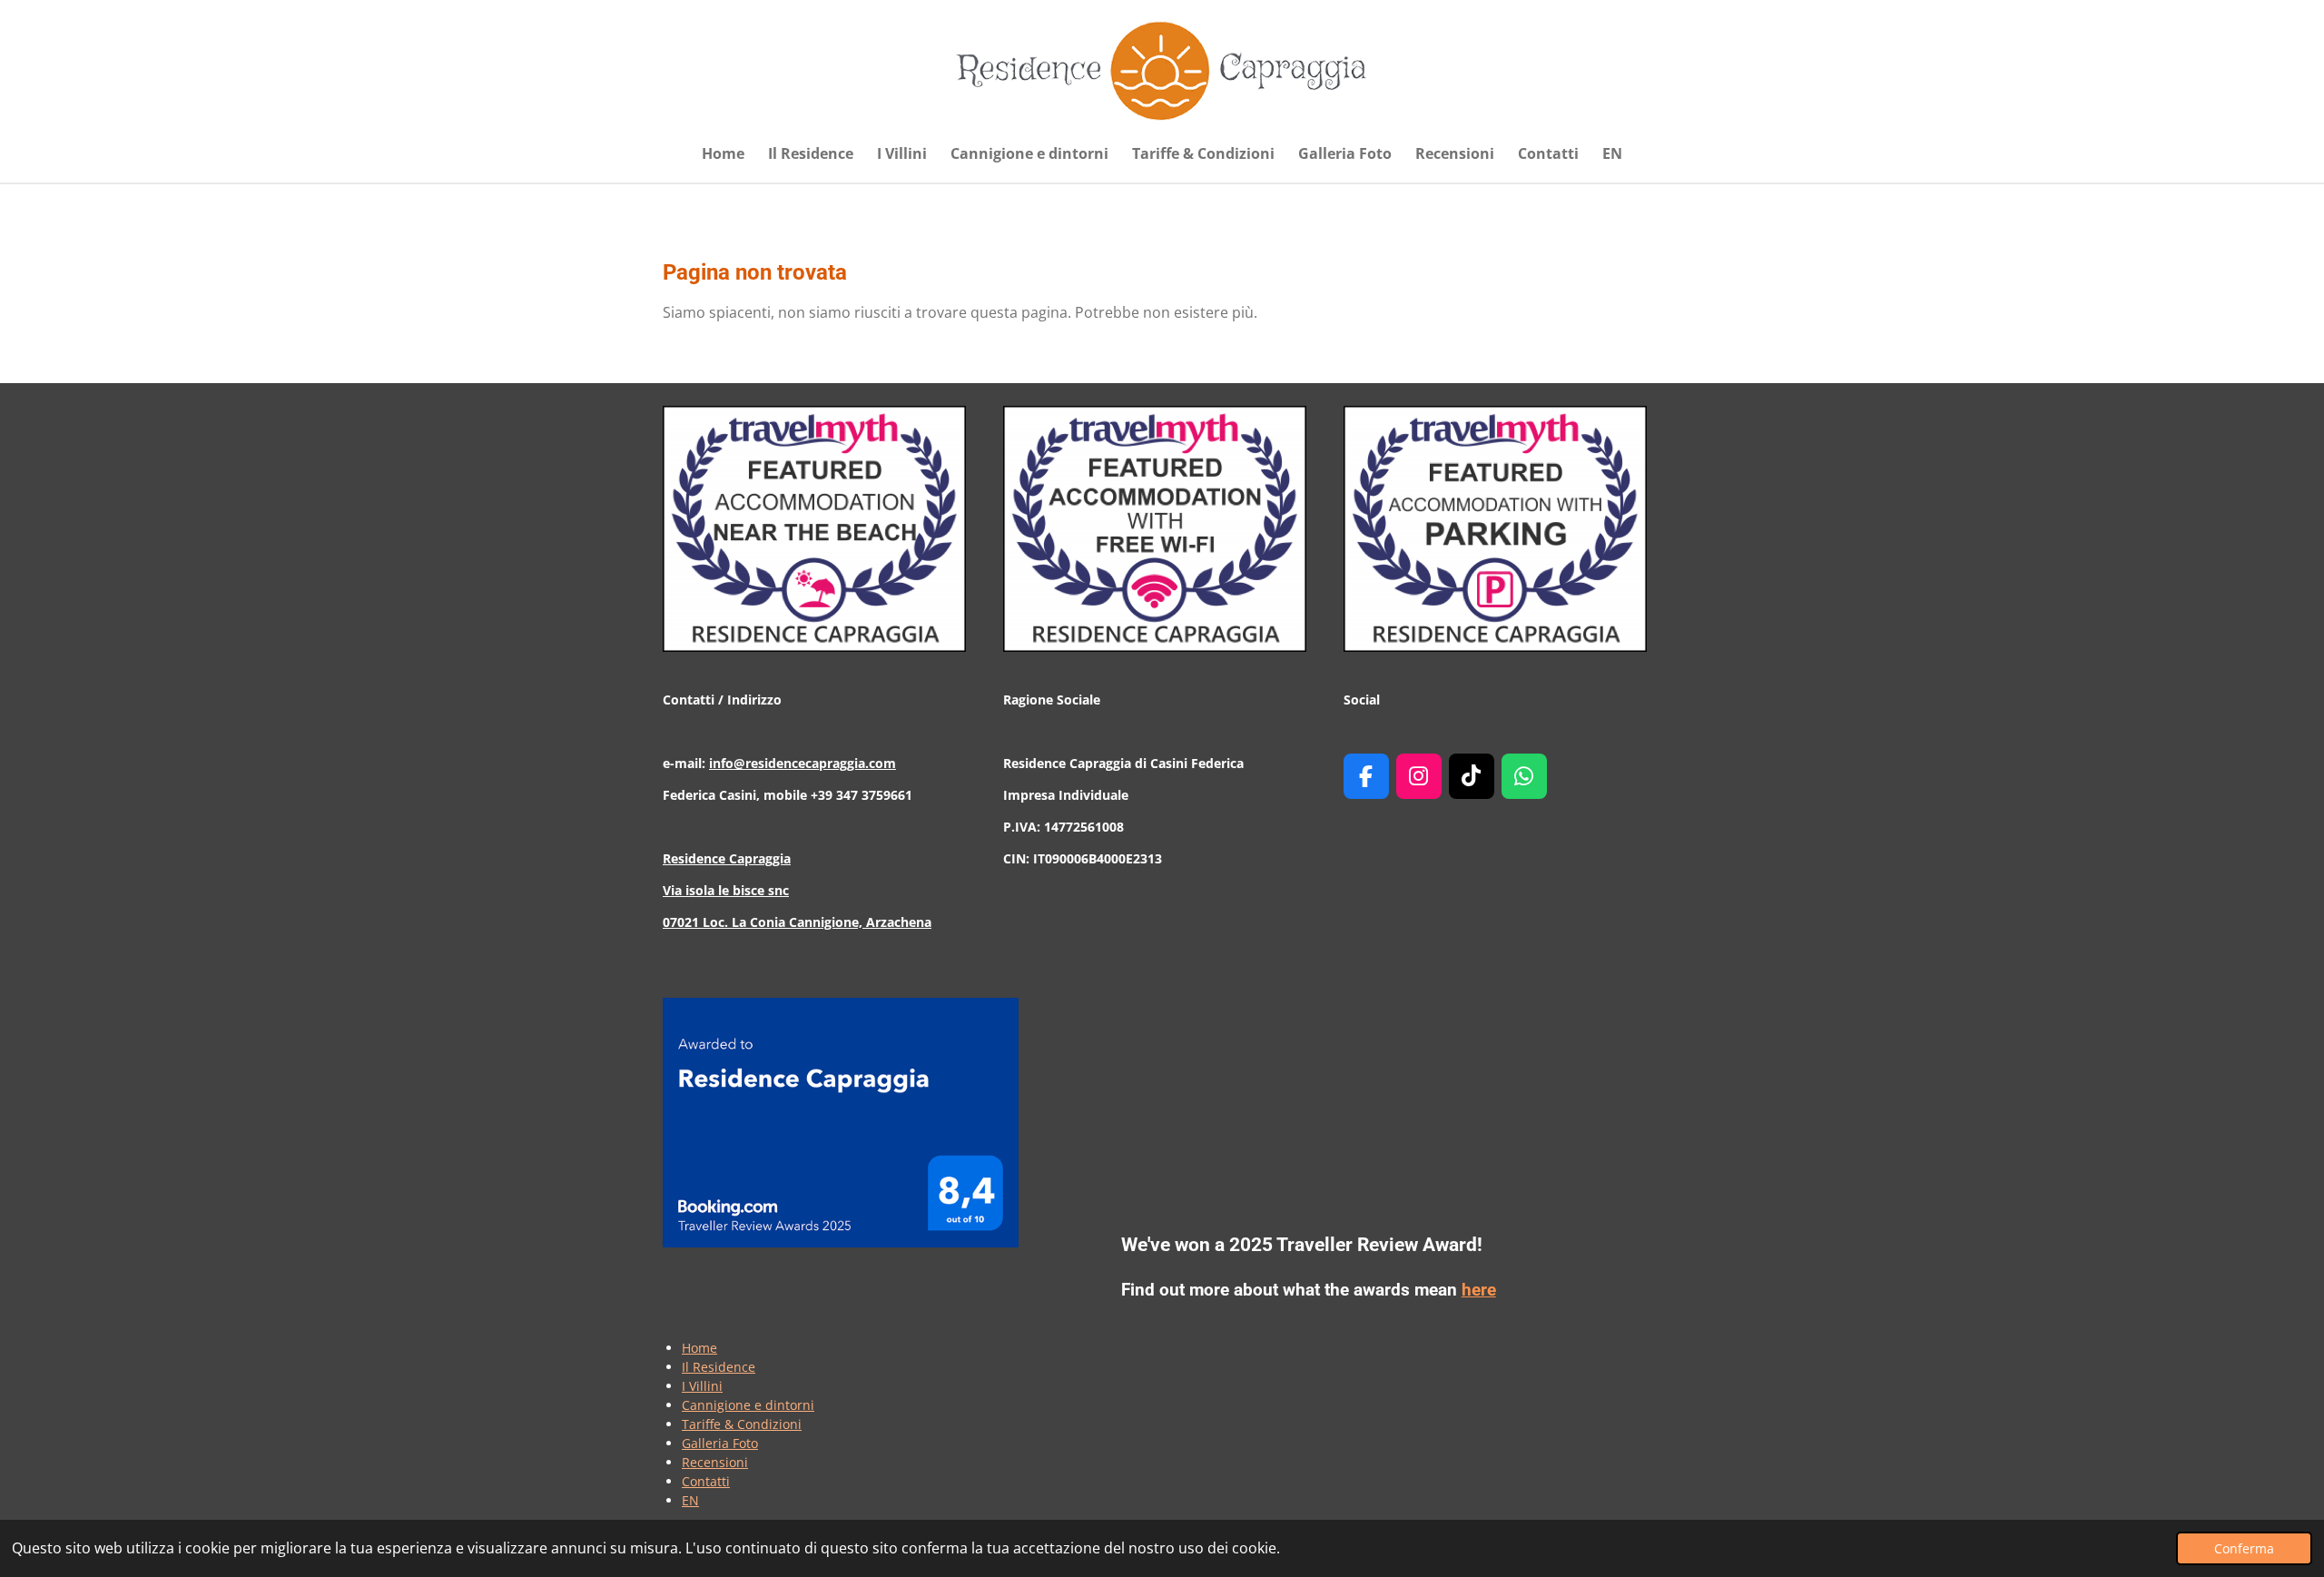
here (1479, 1290)
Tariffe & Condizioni (742, 1424)
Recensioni (715, 1462)
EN (690, 1500)
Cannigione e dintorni (748, 1405)
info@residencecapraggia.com (803, 763)
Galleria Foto (720, 1443)
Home (699, 1348)
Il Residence (719, 1367)
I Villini (702, 1386)
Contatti (706, 1481)
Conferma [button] (2244, 1548)
